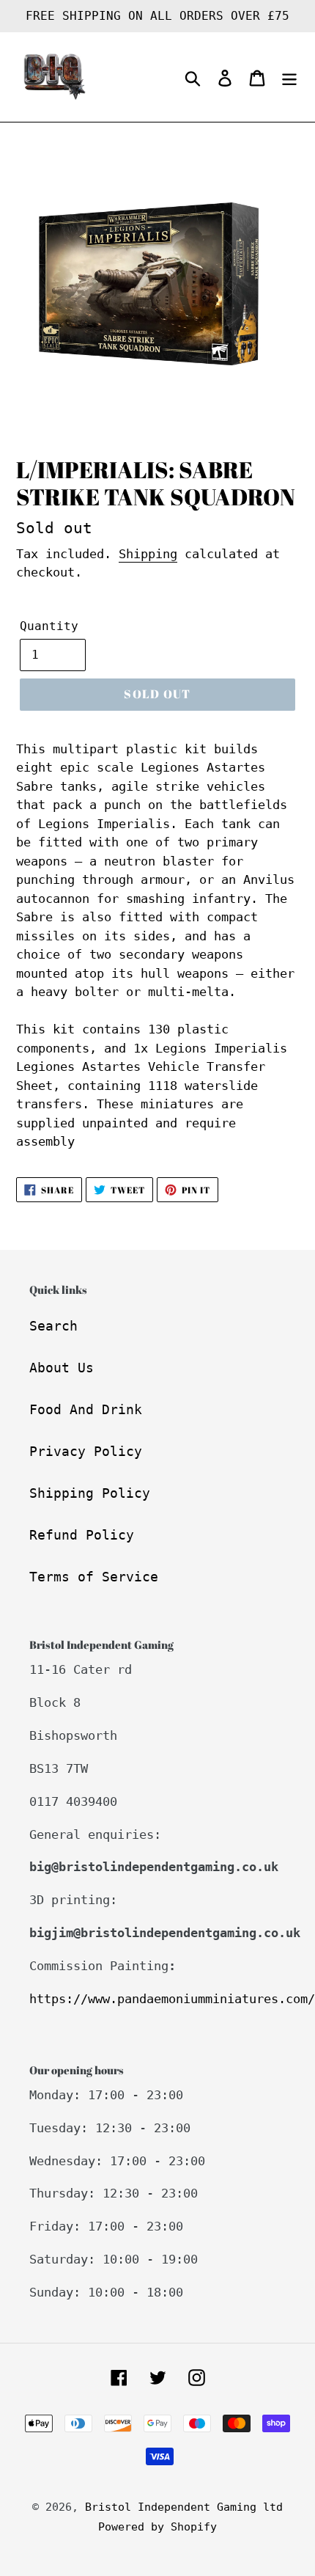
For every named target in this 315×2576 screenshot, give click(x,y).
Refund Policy (82, 1535)
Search (53, 1326)
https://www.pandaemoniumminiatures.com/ (172, 1999)
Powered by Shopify (157, 2527)
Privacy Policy (86, 1451)
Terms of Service (94, 1577)
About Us (62, 1368)
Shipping (148, 554)
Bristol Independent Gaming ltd (184, 2507)
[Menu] (289, 77)
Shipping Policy (90, 1493)
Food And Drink (86, 1409)
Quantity (49, 626)
